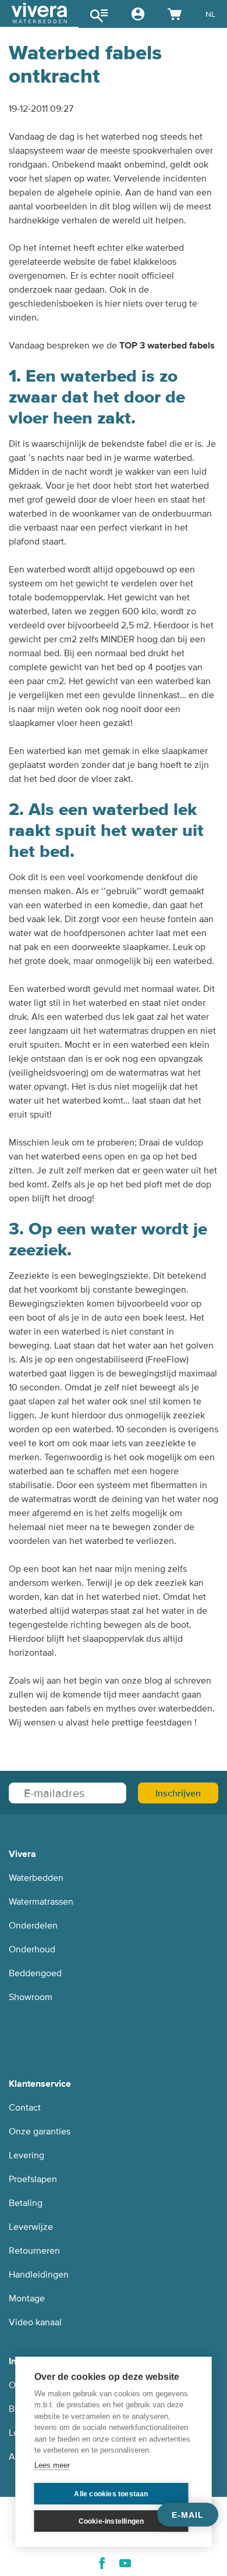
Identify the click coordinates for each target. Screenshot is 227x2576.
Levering (26, 2155)
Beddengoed (35, 1973)
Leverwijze (31, 2227)
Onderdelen (33, 1926)
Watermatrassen (41, 1902)
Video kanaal (35, 2322)
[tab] (39, 14)
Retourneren (34, 2251)
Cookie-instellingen (111, 2521)
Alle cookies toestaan (111, 2494)
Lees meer (52, 2465)
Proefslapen (33, 2179)
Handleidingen (39, 2275)
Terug (36, 14)
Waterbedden (36, 1878)
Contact (25, 2108)
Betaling (26, 2203)
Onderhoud (32, 1949)
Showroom (31, 1997)
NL (210, 14)
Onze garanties (40, 2132)
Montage (27, 2299)
